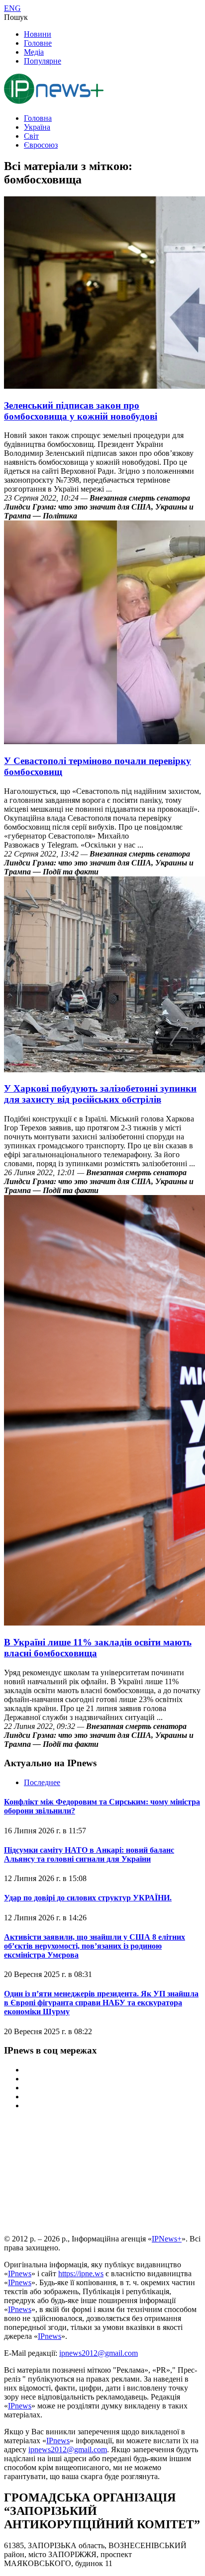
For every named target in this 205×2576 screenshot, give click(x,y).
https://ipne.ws (81, 2274)
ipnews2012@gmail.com (99, 2353)
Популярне (43, 61)
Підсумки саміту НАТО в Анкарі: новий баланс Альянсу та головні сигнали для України (89, 1854)
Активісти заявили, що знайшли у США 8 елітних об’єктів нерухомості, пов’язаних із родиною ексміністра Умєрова (95, 1946)
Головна (38, 118)
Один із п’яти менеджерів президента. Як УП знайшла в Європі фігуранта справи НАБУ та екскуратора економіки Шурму (101, 2003)
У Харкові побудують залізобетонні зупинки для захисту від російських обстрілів (100, 1094)
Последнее (42, 1782)
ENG (12, 8)
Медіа (34, 52)
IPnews (20, 2274)
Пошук (16, 17)
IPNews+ (167, 2239)
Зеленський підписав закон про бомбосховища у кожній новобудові (81, 411)
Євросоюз (41, 145)
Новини (38, 34)
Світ (31, 136)
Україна (37, 127)
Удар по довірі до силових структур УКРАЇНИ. (88, 1898)
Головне (38, 43)
